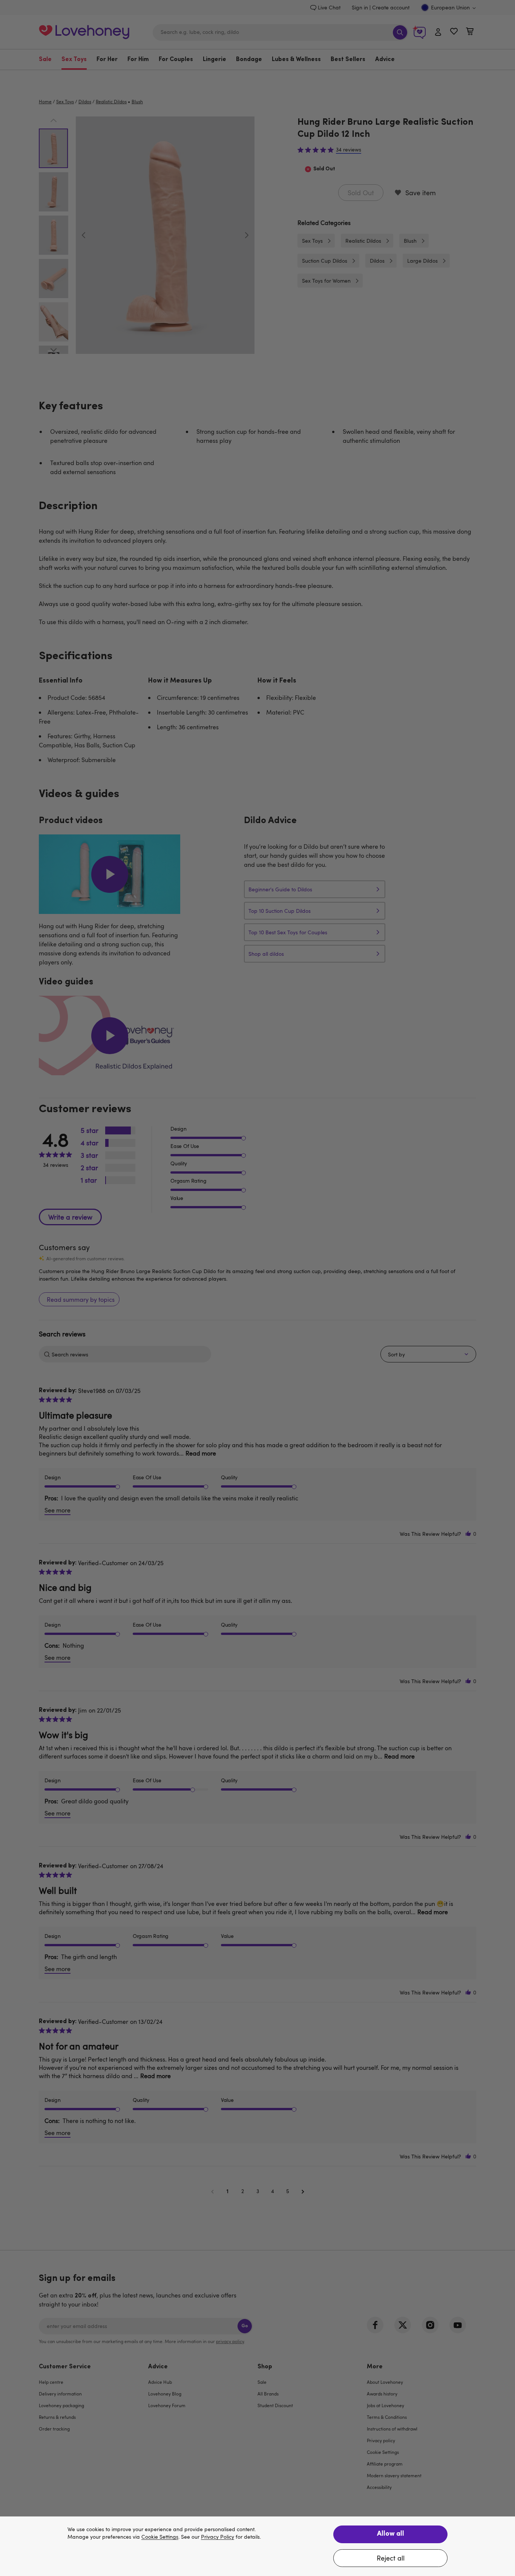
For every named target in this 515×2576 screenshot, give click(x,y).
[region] (257, 2546)
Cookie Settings (160, 2537)
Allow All (391, 2534)
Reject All (391, 2558)
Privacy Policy (218, 2537)
